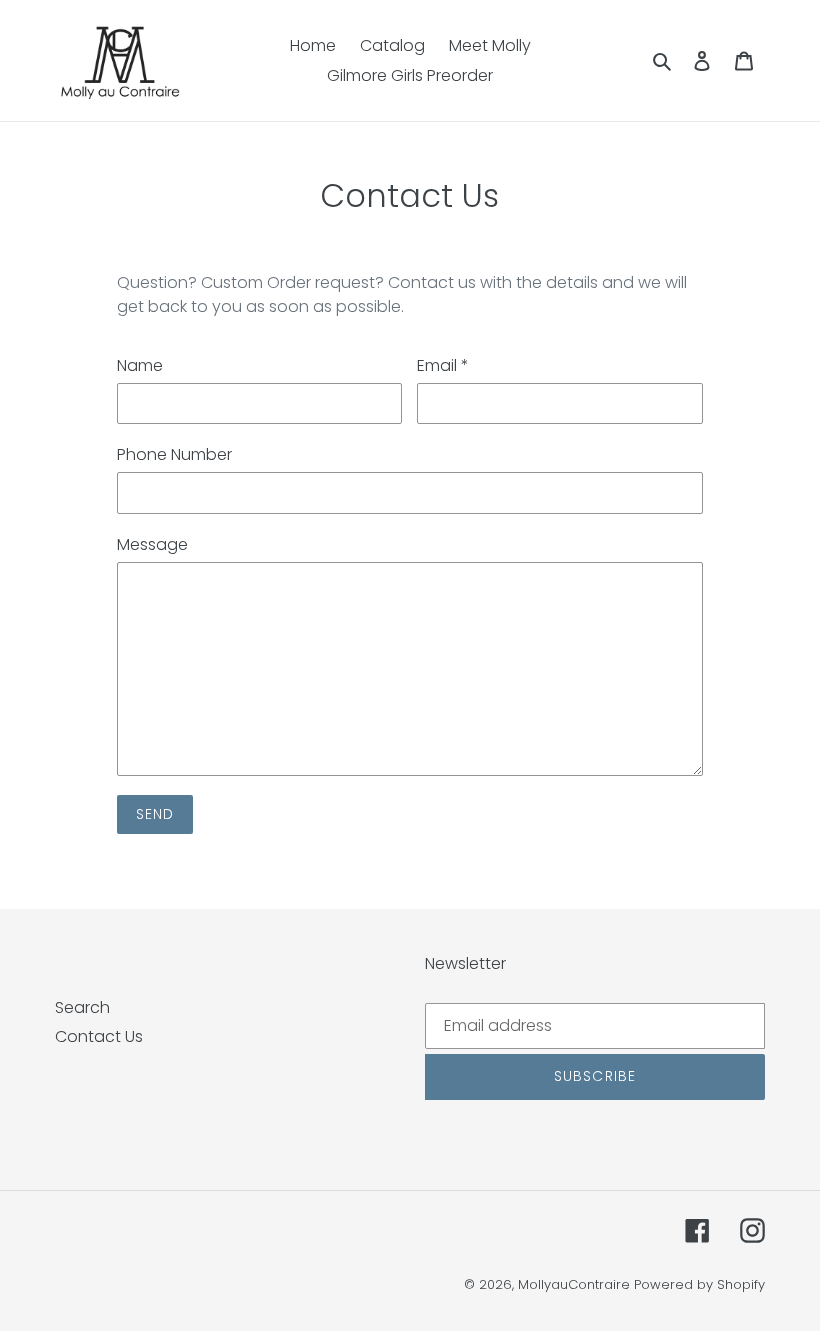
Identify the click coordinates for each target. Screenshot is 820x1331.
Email (443, 365)
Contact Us (99, 1036)
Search (82, 1007)
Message (152, 544)
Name (140, 365)
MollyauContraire (574, 1284)
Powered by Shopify (699, 1284)
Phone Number (174, 454)
